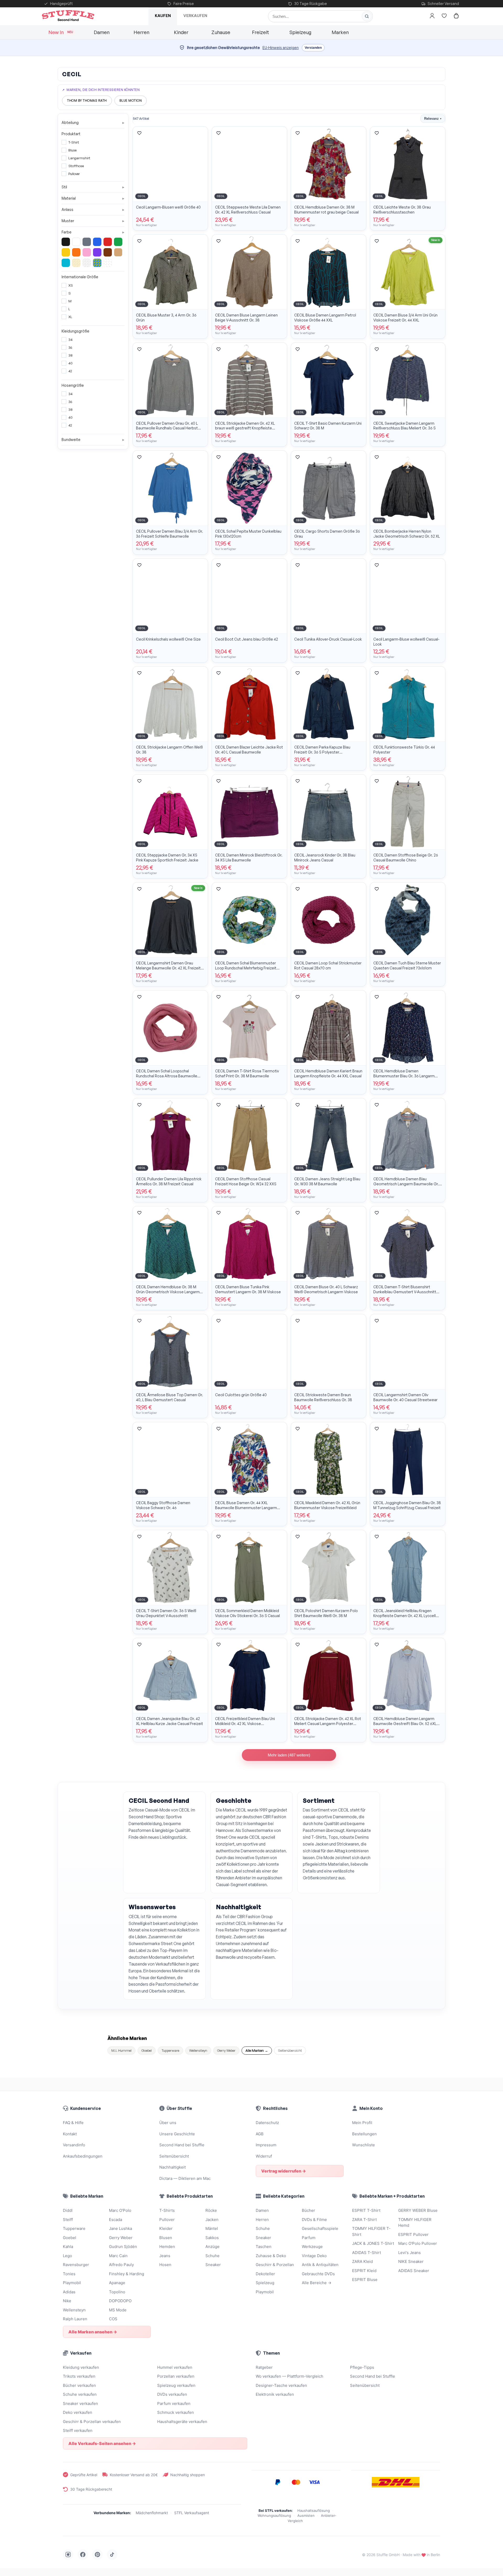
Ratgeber (264, 2367)
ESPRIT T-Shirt (366, 2210)
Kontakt (70, 2134)
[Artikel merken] (139, 133)
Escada (116, 2220)
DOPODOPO (120, 2301)
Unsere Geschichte (177, 2134)
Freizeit (261, 32)
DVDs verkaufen (172, 2394)
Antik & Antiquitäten (320, 2265)
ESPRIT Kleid (364, 2271)
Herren (141, 32)
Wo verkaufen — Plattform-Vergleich (289, 2376)
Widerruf (264, 2156)
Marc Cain (118, 2256)
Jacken (212, 2220)
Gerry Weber (226, 2050)
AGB (260, 2134)
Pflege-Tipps (362, 2367)
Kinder (181, 32)
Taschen (264, 2247)
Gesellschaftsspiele (320, 2228)
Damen (102, 32)
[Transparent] (108, 263)
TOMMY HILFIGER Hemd (415, 2223)
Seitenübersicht (290, 2050)
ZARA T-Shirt (364, 2220)
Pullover (167, 2220)
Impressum (266, 2145)
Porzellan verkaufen (176, 2376)
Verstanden (313, 48)
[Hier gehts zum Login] (432, 16)
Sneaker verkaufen (80, 2403)
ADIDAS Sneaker (414, 2271)
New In (61, 32)
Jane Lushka (121, 2228)
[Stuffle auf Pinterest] (97, 2555)
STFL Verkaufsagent (192, 2513)
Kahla (68, 2247)
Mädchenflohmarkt (152, 2513)
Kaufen (163, 16)
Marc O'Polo (120, 2210)
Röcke (211, 2210)
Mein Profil (362, 2123)
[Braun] (108, 252)
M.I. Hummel (121, 2050)
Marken (340, 32)
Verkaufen (195, 16)
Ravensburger (76, 2265)
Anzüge (212, 2247)
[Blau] (97, 242)
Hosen (165, 2265)
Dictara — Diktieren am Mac (185, 2178)
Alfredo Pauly (121, 2265)
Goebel (147, 2050)
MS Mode (118, 2310)
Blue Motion (131, 100)
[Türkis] (66, 263)
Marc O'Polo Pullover (418, 2243)
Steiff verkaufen (78, 2430)
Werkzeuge (312, 2247)
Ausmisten (306, 2515)
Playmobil (72, 2283)
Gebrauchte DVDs (318, 2274)
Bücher (308, 2210)
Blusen (166, 2238)
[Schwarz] (66, 242)
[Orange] (76, 252)
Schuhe (212, 2256)
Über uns (168, 2123)
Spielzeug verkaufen (176, 2385)
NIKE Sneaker (411, 2261)
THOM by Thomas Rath (87, 100)
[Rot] (108, 242)
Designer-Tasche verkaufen (281, 2385)
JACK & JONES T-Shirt (373, 2243)
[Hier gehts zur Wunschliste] (444, 16)
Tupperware (170, 2050)
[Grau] (87, 242)
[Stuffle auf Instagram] (68, 2555)
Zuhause (221, 32)
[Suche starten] (367, 16)
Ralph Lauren (75, 2319)
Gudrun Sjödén (123, 2247)
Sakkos (212, 2238)
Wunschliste (363, 2145)
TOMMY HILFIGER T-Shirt (371, 2231)
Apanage (117, 2283)
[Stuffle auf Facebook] (83, 2555)
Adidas (69, 2292)
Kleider (166, 2228)
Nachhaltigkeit (173, 2167)
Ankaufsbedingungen (83, 2156)
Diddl (68, 2210)
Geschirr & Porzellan (275, 2265)
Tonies (69, 2274)
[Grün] (118, 242)
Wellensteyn (198, 2050)
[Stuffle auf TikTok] (112, 2555)
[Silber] (87, 263)
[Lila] (97, 252)
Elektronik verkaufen (275, 2394)
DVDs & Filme (314, 2220)
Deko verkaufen (78, 2412)
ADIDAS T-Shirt (367, 2253)
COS (113, 2319)
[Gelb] (66, 252)
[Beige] (118, 252)
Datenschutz (267, 2123)
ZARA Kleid (362, 2261)
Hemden (167, 2247)
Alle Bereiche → (317, 2283)
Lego (67, 2256)
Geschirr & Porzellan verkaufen (92, 2422)
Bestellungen (364, 2134)
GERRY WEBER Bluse (418, 2210)
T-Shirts (167, 2210)
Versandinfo (74, 2145)
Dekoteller (265, 2274)
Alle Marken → (257, 2050)
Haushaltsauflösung (314, 2510)
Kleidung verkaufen (81, 2367)
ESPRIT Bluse (365, 2280)
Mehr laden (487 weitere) (289, 1755)
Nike (67, 2301)
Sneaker (213, 2265)
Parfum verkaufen (174, 2403)
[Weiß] (76, 242)
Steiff (68, 2220)
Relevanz (433, 119)
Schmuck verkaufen (176, 2412)
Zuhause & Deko (271, 2256)
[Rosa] (87, 252)
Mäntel (212, 2228)
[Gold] (76, 263)
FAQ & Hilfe (73, 2123)
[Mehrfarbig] (97, 263)
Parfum (309, 2238)
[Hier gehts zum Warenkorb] (456, 16)
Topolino (117, 2292)
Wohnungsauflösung (274, 2515)
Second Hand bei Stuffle (182, 2145)
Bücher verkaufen (79, 2385)
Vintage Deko (314, 2256)
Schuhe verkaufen (80, 2394)
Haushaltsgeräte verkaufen (182, 2422)
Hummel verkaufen (175, 2367)
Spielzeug (300, 32)
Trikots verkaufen (79, 2376)
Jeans (165, 2256)
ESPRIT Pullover (413, 2234)
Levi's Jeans (409, 2253)
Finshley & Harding (127, 2274)
